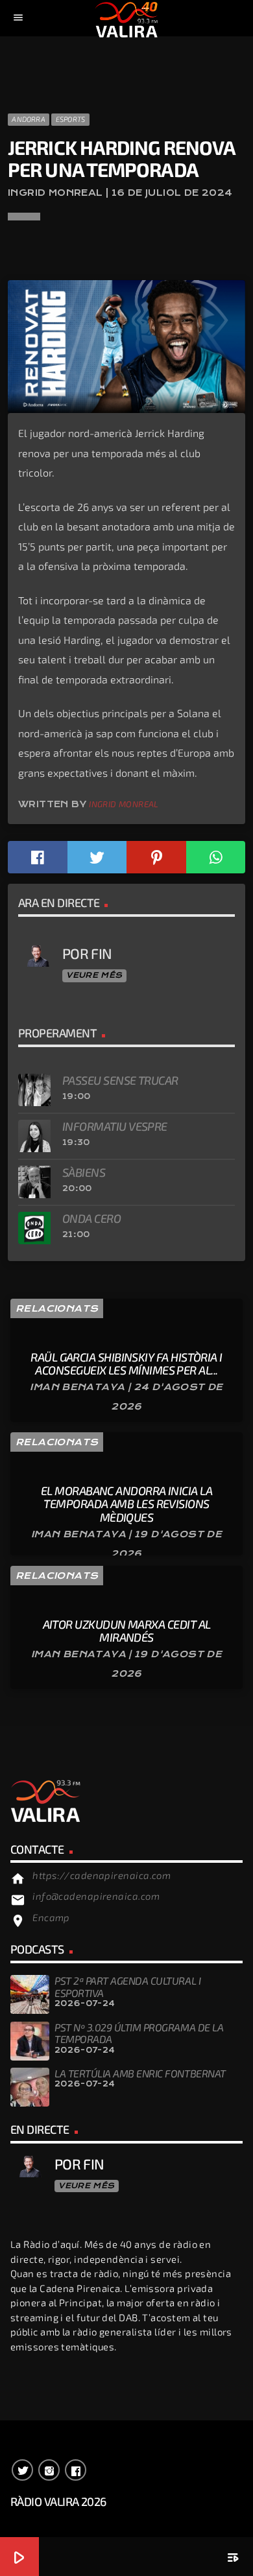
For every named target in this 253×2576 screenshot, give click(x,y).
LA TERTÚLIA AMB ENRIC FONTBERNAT (140, 2073)
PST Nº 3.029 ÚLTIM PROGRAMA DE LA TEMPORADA (139, 2033)
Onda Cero (91, 1218)
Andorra (29, 119)
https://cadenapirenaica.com (102, 1875)
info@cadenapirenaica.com (96, 1896)
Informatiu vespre (115, 1126)
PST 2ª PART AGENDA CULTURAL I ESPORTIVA (127, 1986)
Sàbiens (84, 1172)
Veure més (94, 975)
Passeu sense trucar (120, 1080)
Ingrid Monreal (124, 804)
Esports (71, 119)
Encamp (51, 1917)
